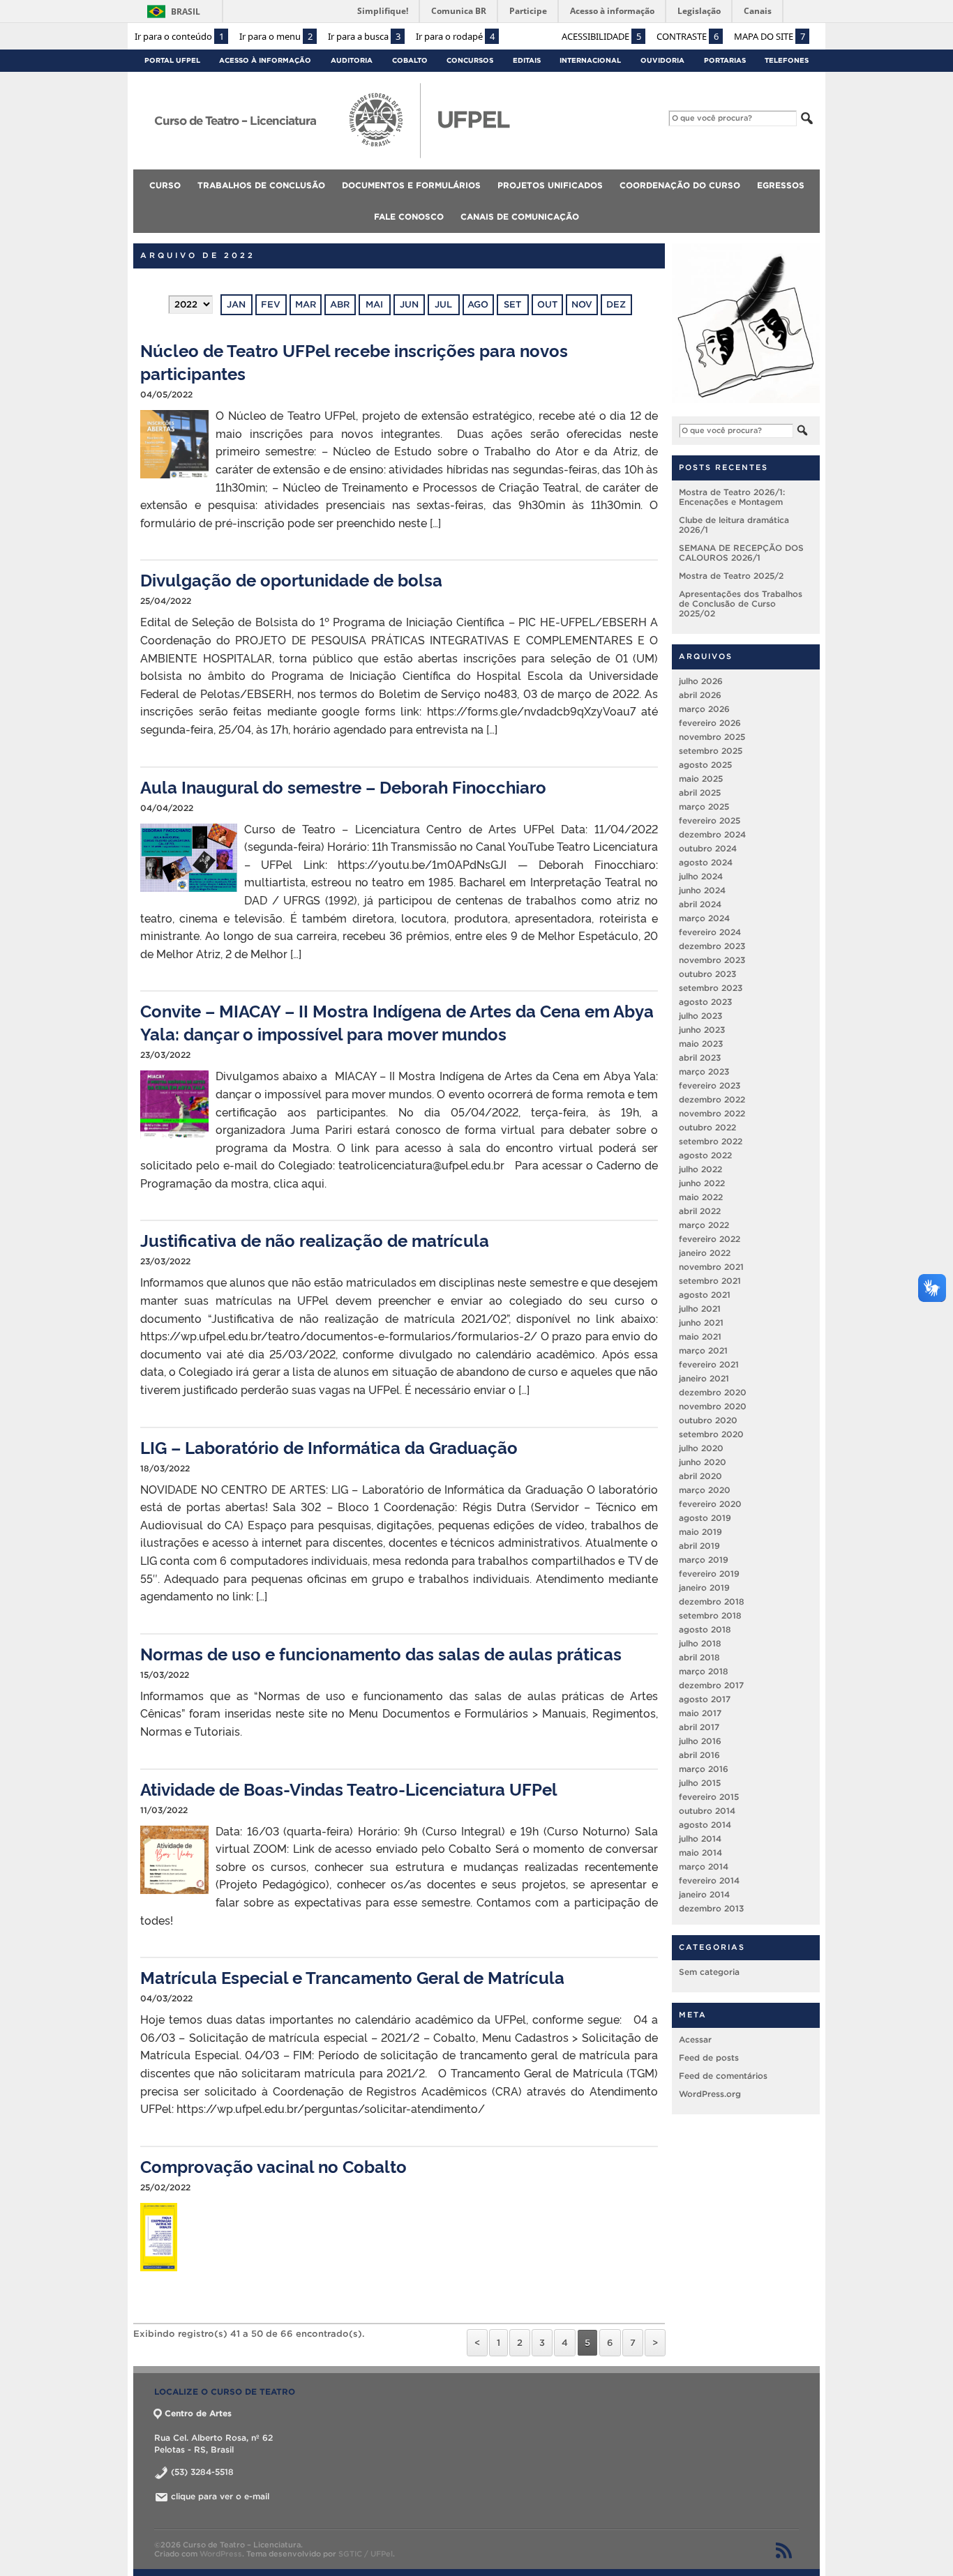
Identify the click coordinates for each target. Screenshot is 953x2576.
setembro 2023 (711, 987)
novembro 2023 (712, 959)
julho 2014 (700, 1838)
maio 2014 (700, 1852)
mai (374, 304)
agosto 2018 (705, 1629)
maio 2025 (701, 778)
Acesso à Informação (265, 60)
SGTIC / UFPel (366, 2554)
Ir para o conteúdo (179, 36)
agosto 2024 (706, 862)
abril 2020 (700, 1475)
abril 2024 (700, 903)
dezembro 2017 (711, 1684)
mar (306, 304)
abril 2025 (700, 792)
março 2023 (704, 1071)
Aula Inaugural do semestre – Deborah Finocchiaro (343, 786)
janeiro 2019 (704, 1587)
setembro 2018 (710, 1615)
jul (443, 304)
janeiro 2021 (704, 1378)
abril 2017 (699, 1726)
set (512, 304)
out (547, 304)
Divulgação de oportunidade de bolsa (291, 579)
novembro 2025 (712, 736)
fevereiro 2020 (710, 1503)
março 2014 (704, 1866)
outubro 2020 (708, 1419)
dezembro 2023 (712, 945)
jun (409, 304)
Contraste (688, 36)
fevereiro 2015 (709, 1796)
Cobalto (410, 60)
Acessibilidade (601, 36)
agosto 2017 (705, 1698)
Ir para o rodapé (455, 36)
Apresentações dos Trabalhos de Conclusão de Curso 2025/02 (741, 603)
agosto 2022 (705, 1154)
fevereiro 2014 (709, 1880)
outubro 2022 (707, 1127)
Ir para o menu (276, 36)
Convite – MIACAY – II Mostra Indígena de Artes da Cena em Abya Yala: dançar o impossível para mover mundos (397, 1022)
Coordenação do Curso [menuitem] (680, 185)
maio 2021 (700, 1336)
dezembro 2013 (711, 1908)
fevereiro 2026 (710, 722)
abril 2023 (700, 1057)
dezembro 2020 (713, 1392)
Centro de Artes (198, 2413)
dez (616, 304)
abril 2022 (700, 1210)
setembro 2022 (711, 1141)
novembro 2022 (712, 1113)
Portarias (725, 60)
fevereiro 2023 (710, 1085)
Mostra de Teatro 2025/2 (731, 575)
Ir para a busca (364, 36)
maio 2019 (700, 1531)
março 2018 (704, 1670)
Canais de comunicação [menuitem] (520, 217)
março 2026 (704, 708)
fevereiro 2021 (709, 1364)
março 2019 (704, 1559)
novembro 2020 (713, 1406)
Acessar (695, 2039)
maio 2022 (701, 1196)
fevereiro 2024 (710, 931)
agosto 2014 (705, 1824)
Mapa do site (770, 36)
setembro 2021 (710, 1280)
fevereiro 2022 (710, 1238)
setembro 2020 (711, 1433)
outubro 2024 (708, 848)
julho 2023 (700, 1015)
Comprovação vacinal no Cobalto (273, 2166)
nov (582, 304)
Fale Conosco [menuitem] (409, 217)
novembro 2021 (711, 1266)
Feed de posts (709, 2057)
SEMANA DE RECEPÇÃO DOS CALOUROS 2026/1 (741, 552)
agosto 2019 (705, 1517)
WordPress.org (710, 2093)
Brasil (186, 12)
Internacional (590, 60)
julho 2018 (700, 1643)
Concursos (470, 60)
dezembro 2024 (712, 834)
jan (236, 304)
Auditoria (352, 60)
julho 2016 (700, 1740)
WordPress (221, 2554)
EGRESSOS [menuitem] (781, 185)
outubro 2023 (707, 973)
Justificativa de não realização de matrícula (315, 1240)
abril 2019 (699, 1545)
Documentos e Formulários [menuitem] (411, 185)
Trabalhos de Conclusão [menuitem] (261, 185)
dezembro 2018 (712, 1601)
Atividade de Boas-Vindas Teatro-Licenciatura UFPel (349, 1788)
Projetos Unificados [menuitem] (550, 185)
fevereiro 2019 (709, 1573)
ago (478, 304)
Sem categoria (709, 1971)
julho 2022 (700, 1168)
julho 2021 (700, 1308)
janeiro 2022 (705, 1252)
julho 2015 (700, 1782)
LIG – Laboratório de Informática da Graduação (329, 1447)
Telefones (787, 60)
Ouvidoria (662, 60)
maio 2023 (701, 1043)
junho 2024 (702, 889)
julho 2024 (701, 876)
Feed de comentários (723, 2075)
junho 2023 (702, 1029)
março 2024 (704, 917)
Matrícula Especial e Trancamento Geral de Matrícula (352, 1977)
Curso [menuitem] (165, 185)
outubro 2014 (707, 1810)
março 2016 (704, 1768)
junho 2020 (703, 1461)
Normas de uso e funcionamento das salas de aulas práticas (381, 1653)
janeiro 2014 (704, 1894)
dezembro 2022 (712, 1099)
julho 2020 (701, 1447)
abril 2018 (699, 1657)
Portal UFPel (172, 60)
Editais (527, 60)
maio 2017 (700, 1712)
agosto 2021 (705, 1294)
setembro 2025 (711, 750)
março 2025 (704, 806)
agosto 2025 (705, 764)
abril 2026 (700, 694)
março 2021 (703, 1350)
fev (271, 304)
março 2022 (704, 1224)
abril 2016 (699, 1754)
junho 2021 (701, 1322)
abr (340, 304)
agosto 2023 (705, 1001)
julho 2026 (701, 680)
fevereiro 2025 (710, 820)
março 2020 (705, 1489)
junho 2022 (702, 1182)
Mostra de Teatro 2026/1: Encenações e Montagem (732, 496)
